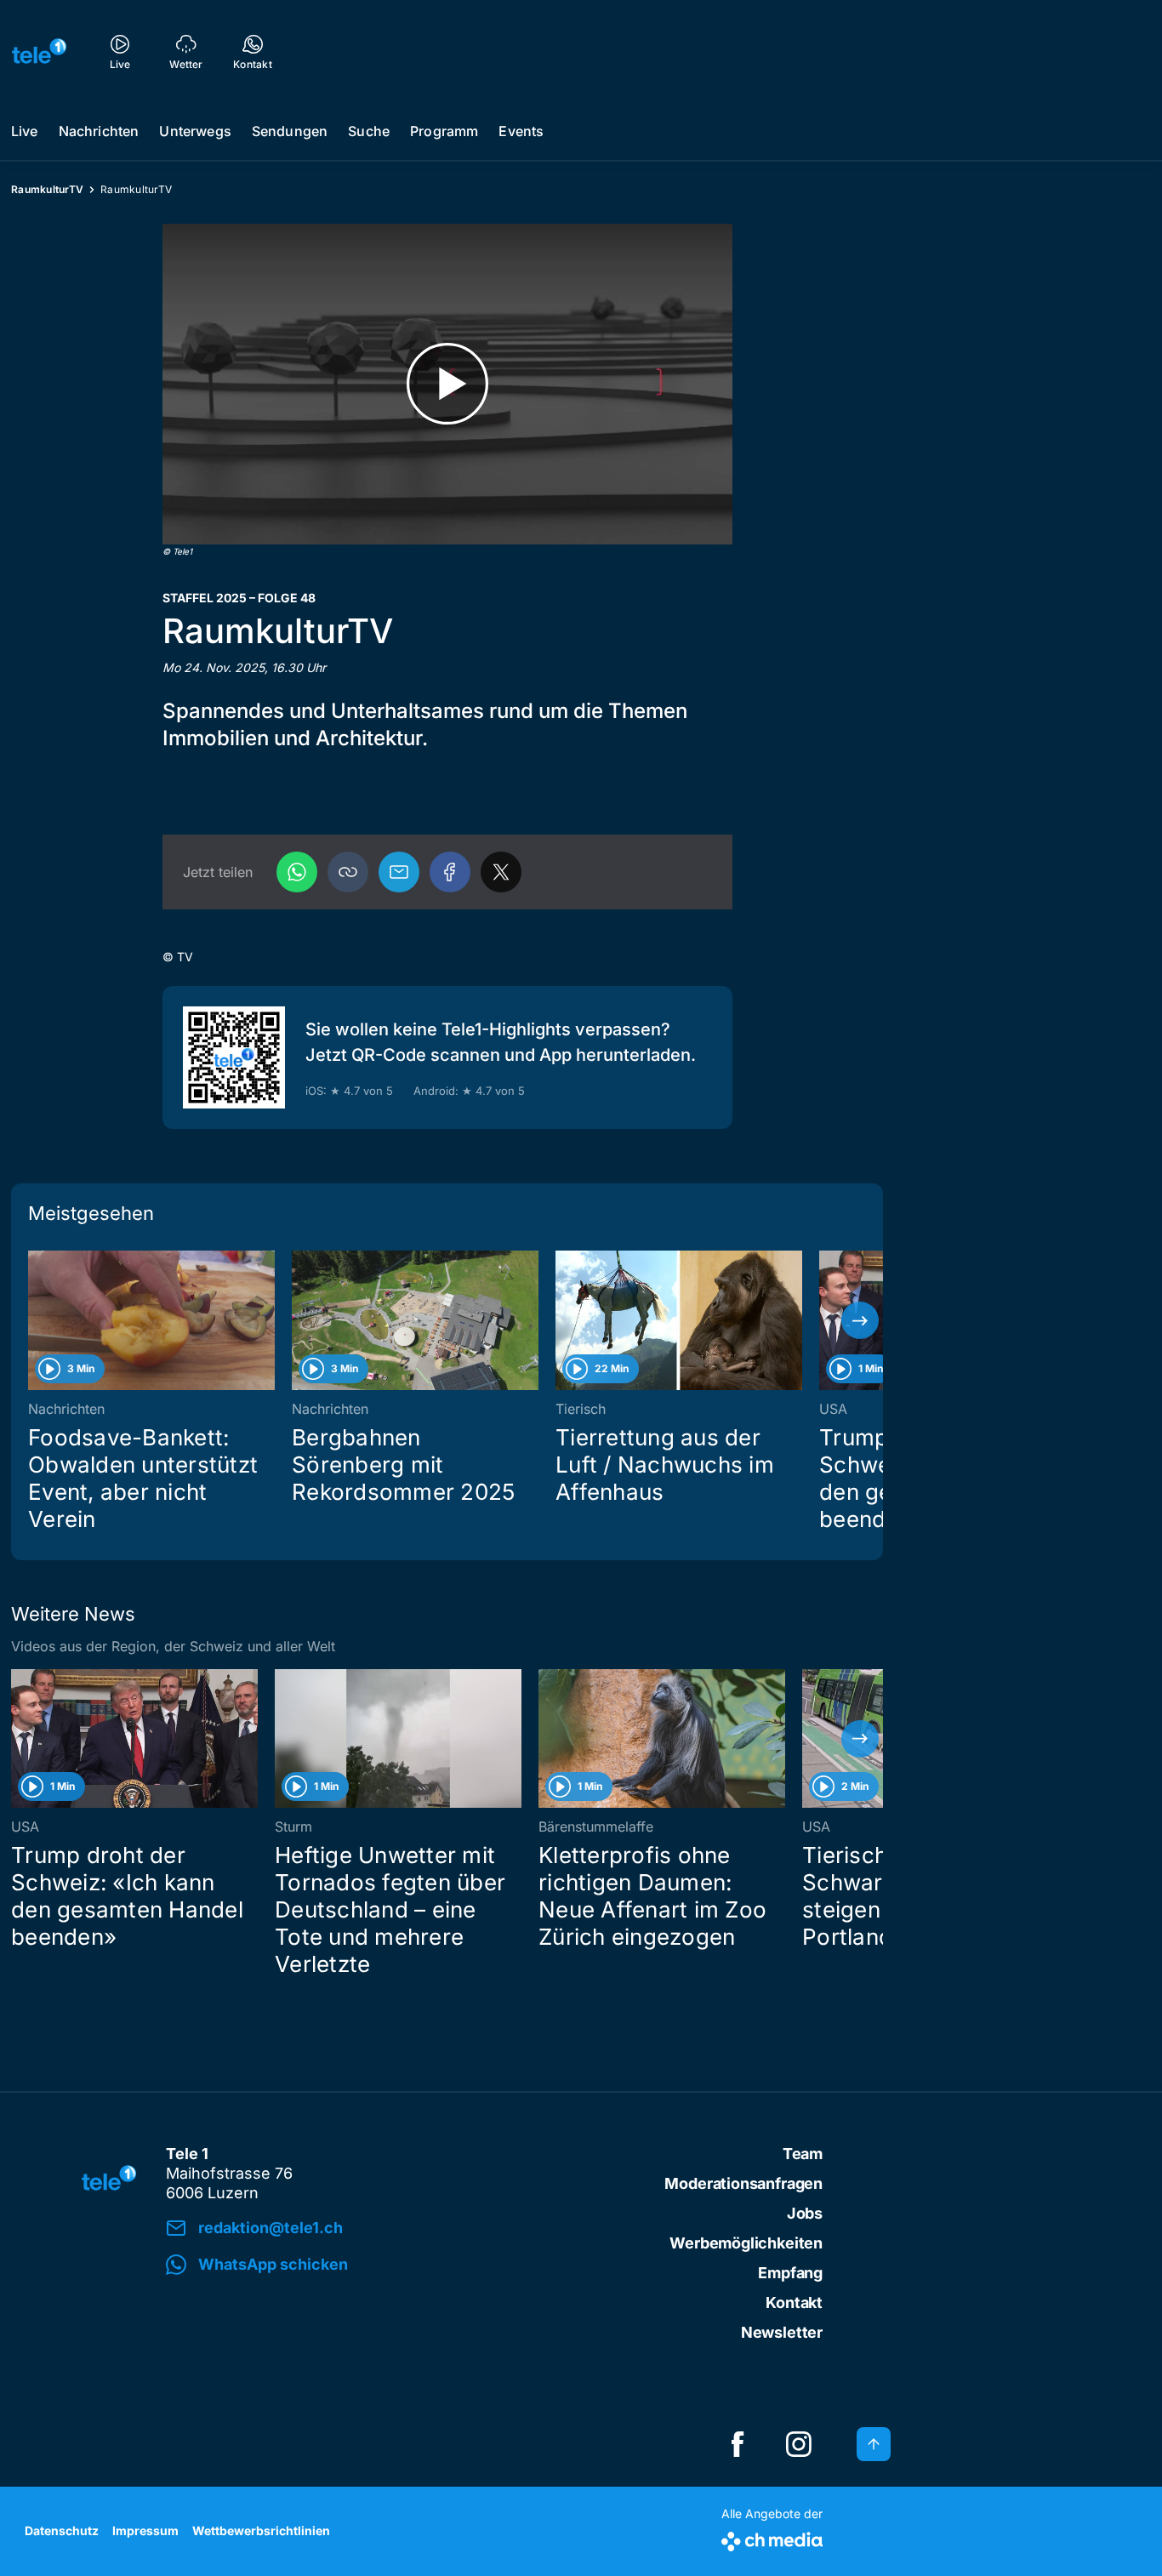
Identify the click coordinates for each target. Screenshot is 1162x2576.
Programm (444, 131)
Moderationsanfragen (743, 2183)
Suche (369, 131)
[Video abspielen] (447, 384)
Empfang (790, 2273)
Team (803, 2154)
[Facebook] (450, 872)
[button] (348, 872)
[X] (501, 872)
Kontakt (794, 2302)
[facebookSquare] (738, 2444)
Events (521, 131)
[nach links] (34, 1320)
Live (25, 131)
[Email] (399, 872)
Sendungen (290, 131)
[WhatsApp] (297, 872)
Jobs (805, 2213)
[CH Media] (772, 2538)
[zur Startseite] (39, 51)
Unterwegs (195, 131)
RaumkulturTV (47, 189)
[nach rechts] (860, 1320)
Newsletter (782, 2332)
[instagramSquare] (799, 2444)
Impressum (145, 2530)
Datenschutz (62, 2530)
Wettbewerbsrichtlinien (261, 2530)
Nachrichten (99, 131)
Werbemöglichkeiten (746, 2243)
